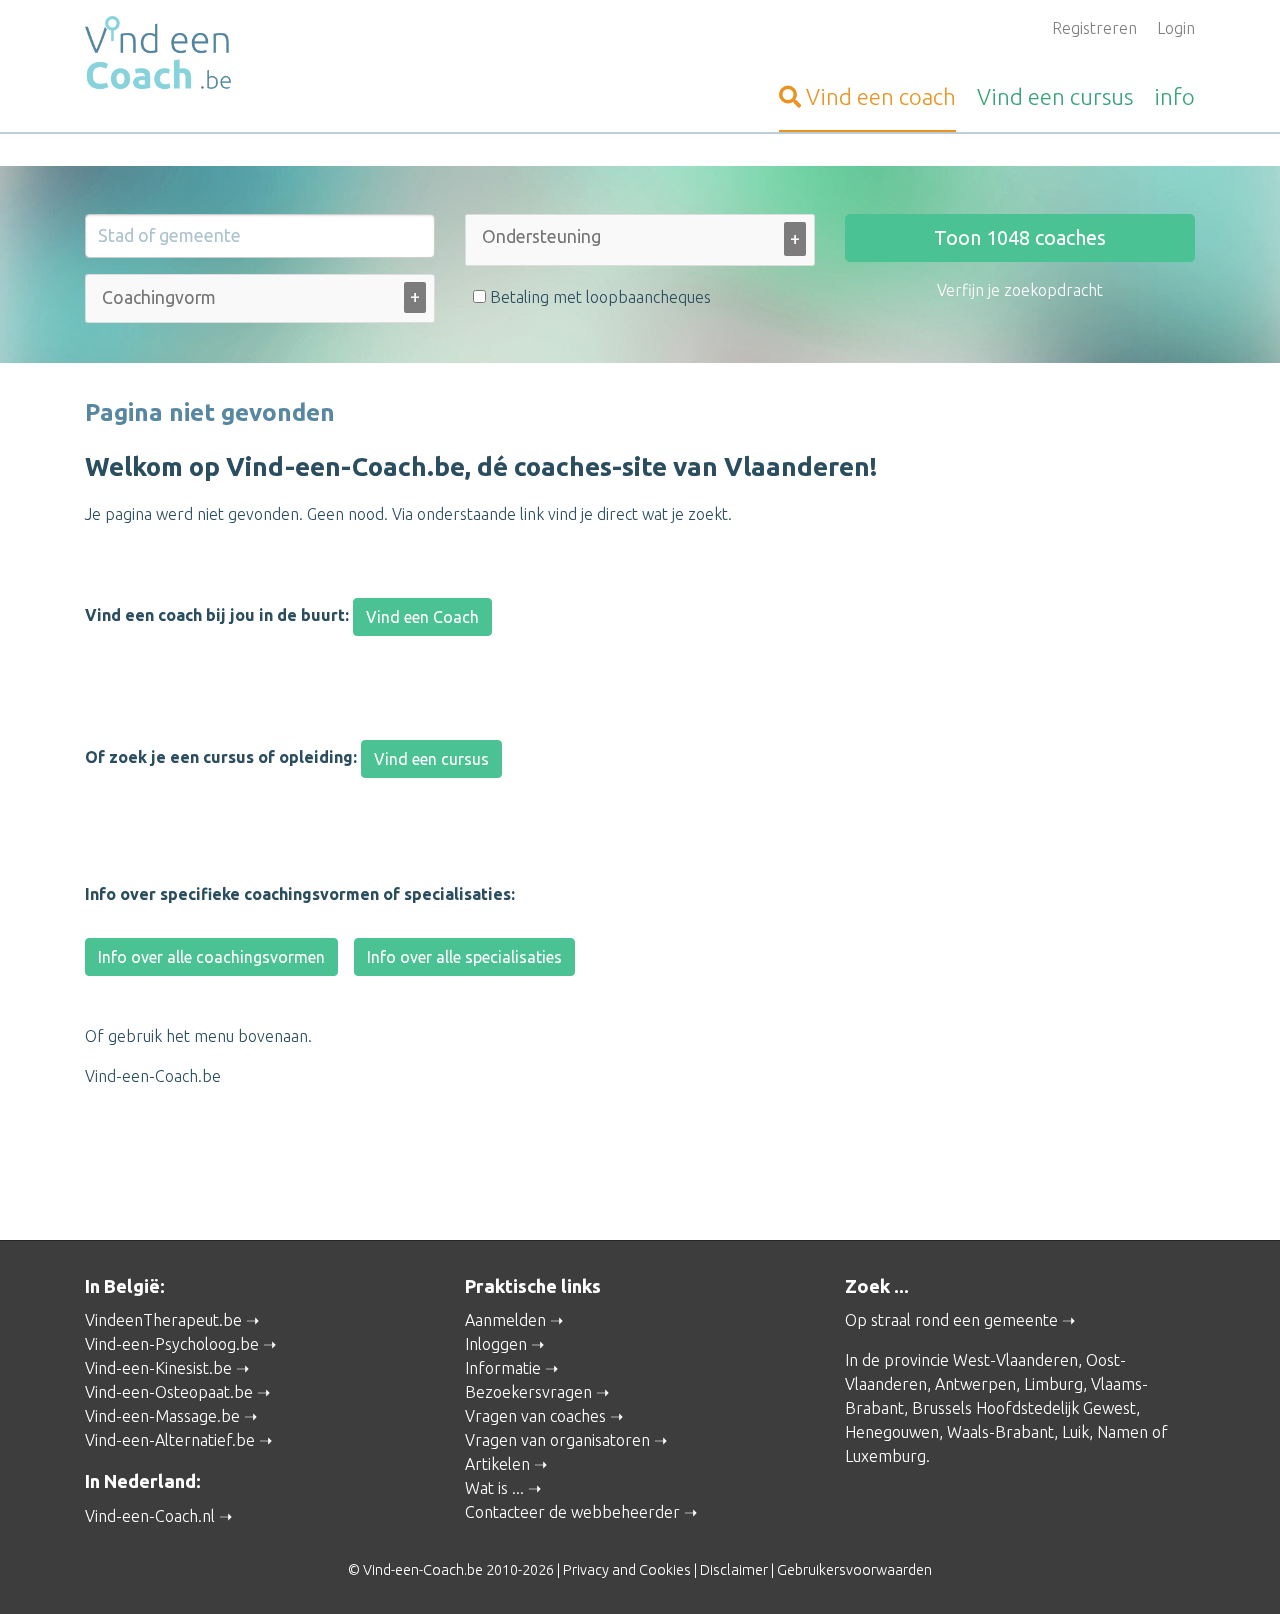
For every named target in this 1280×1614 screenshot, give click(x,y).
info (1174, 96)
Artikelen (497, 1464)
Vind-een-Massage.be (162, 1416)
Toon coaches (1020, 237)
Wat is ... (494, 1488)
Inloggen (496, 1344)
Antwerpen (975, 1384)
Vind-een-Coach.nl (150, 1516)
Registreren (1094, 28)
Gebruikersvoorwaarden (854, 1570)
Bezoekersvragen (528, 1392)
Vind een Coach (422, 617)
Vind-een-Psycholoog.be (172, 1344)
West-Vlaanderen (1015, 1360)
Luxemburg (885, 1456)
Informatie (503, 1368)
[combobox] (640, 244)
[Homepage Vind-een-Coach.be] (260, 56)
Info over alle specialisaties (464, 957)
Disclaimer (734, 1570)
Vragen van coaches (535, 1416)
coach (881, 96)
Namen (1122, 1432)
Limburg (1053, 1384)
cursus (1055, 96)
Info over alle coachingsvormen (211, 957)
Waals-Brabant (1000, 1432)
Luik (1075, 1432)
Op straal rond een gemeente (951, 1320)
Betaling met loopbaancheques (598, 297)
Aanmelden (505, 1320)
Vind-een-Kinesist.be (158, 1368)
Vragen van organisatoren (557, 1440)
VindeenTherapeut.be (163, 1320)
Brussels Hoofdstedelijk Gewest (1024, 1408)
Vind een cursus (431, 759)
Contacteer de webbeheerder (572, 1512)
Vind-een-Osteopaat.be (169, 1392)
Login (1176, 28)
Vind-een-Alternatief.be (170, 1440)
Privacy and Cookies (627, 1570)
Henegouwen (892, 1432)
